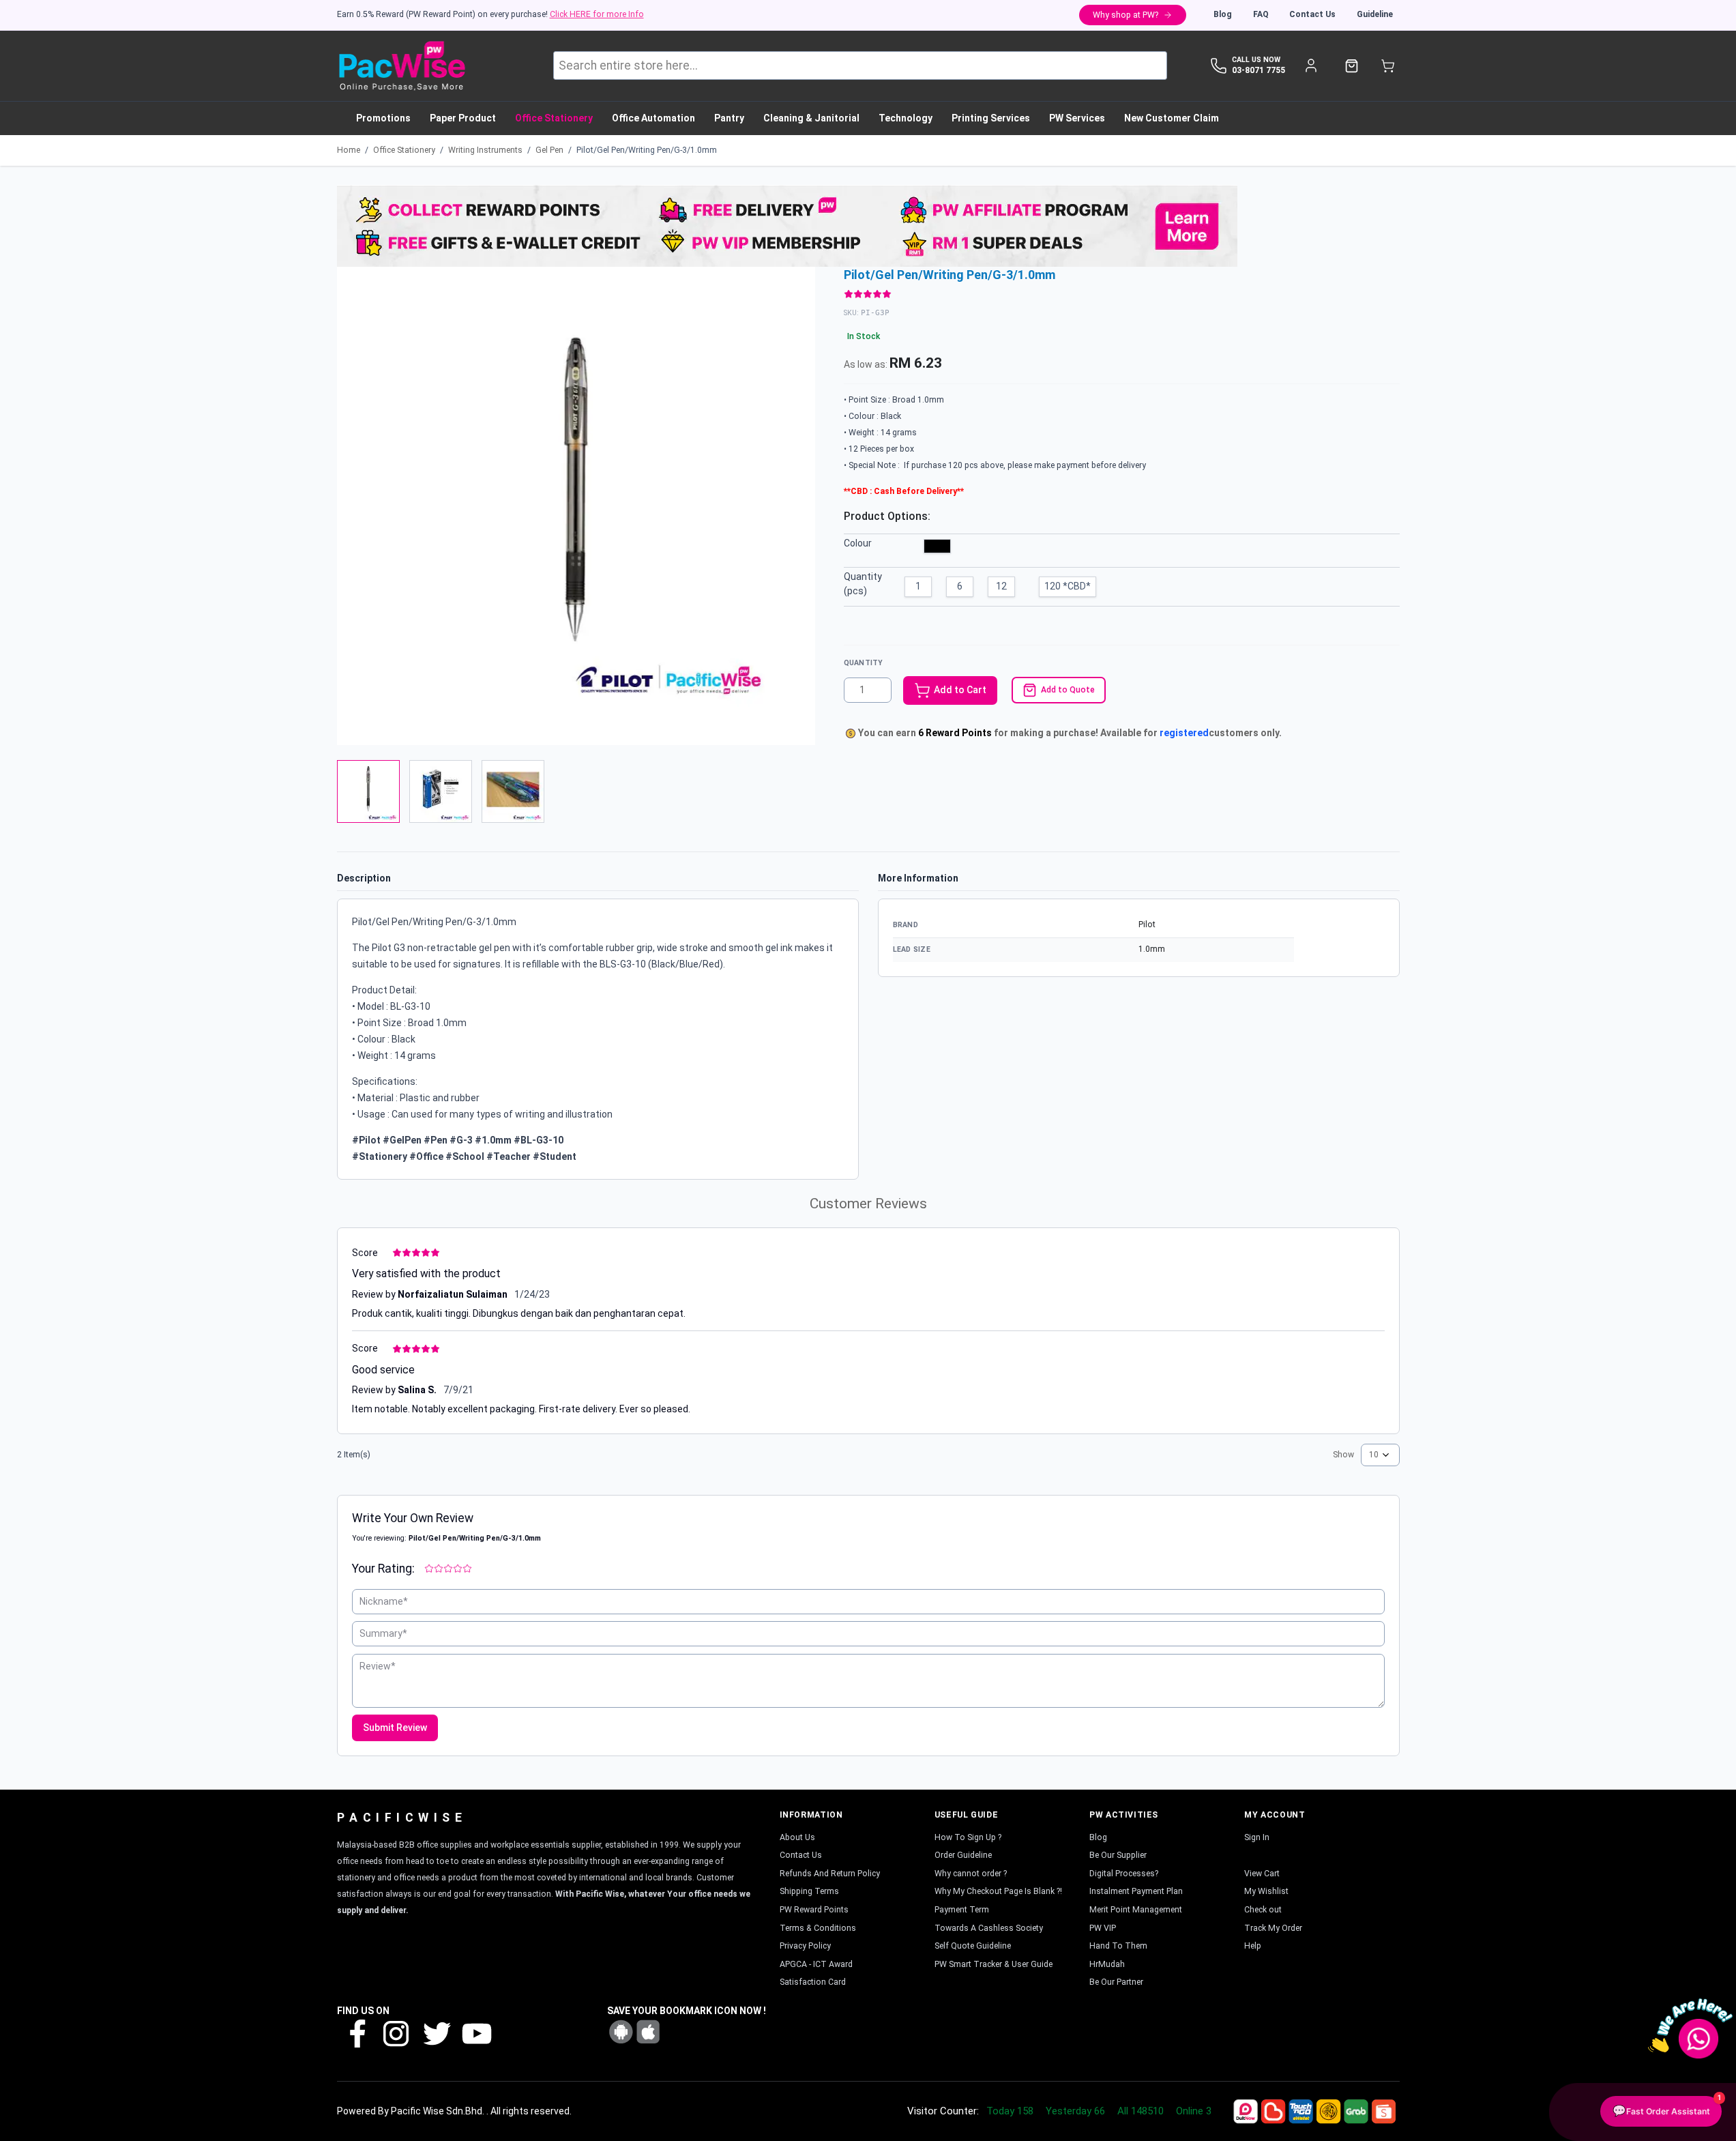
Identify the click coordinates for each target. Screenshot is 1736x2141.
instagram (396, 2033)
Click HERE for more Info (597, 14)
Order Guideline (963, 1855)
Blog (1223, 14)
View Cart (1262, 1874)
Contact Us (1312, 14)
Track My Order (1273, 1928)
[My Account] (1311, 66)
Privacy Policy (805, 1946)
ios (648, 2032)
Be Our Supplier (1118, 1855)
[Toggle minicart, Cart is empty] (1388, 66)
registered (1184, 733)
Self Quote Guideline (973, 1946)
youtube (475, 2033)
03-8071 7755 (1259, 70)
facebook (357, 2033)
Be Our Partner (1116, 1982)
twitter (436, 2033)
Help (1253, 1946)
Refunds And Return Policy (830, 1874)
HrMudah (1107, 1964)
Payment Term (962, 1910)
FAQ (1261, 14)
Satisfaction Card (813, 1982)
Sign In (1257, 1837)
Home (349, 150)
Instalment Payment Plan (1136, 1891)
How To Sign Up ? (968, 1837)
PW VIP (1103, 1928)
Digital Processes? (1124, 1874)
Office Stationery (404, 150)
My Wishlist (1266, 1891)
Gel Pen (549, 150)
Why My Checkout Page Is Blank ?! (998, 1891)
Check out (1263, 1910)
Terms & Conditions (818, 1928)
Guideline (1375, 14)
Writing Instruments (485, 150)
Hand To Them (1118, 1946)
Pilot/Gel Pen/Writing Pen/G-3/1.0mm (647, 150)
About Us (797, 1837)
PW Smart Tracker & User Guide (994, 1964)
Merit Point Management (1136, 1910)
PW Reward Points (814, 1910)
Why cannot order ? (971, 1874)
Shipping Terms (809, 1891)
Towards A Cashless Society (989, 1928)
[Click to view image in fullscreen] (576, 506)
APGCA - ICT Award (816, 1964)
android (621, 2032)
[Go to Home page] (401, 66)
